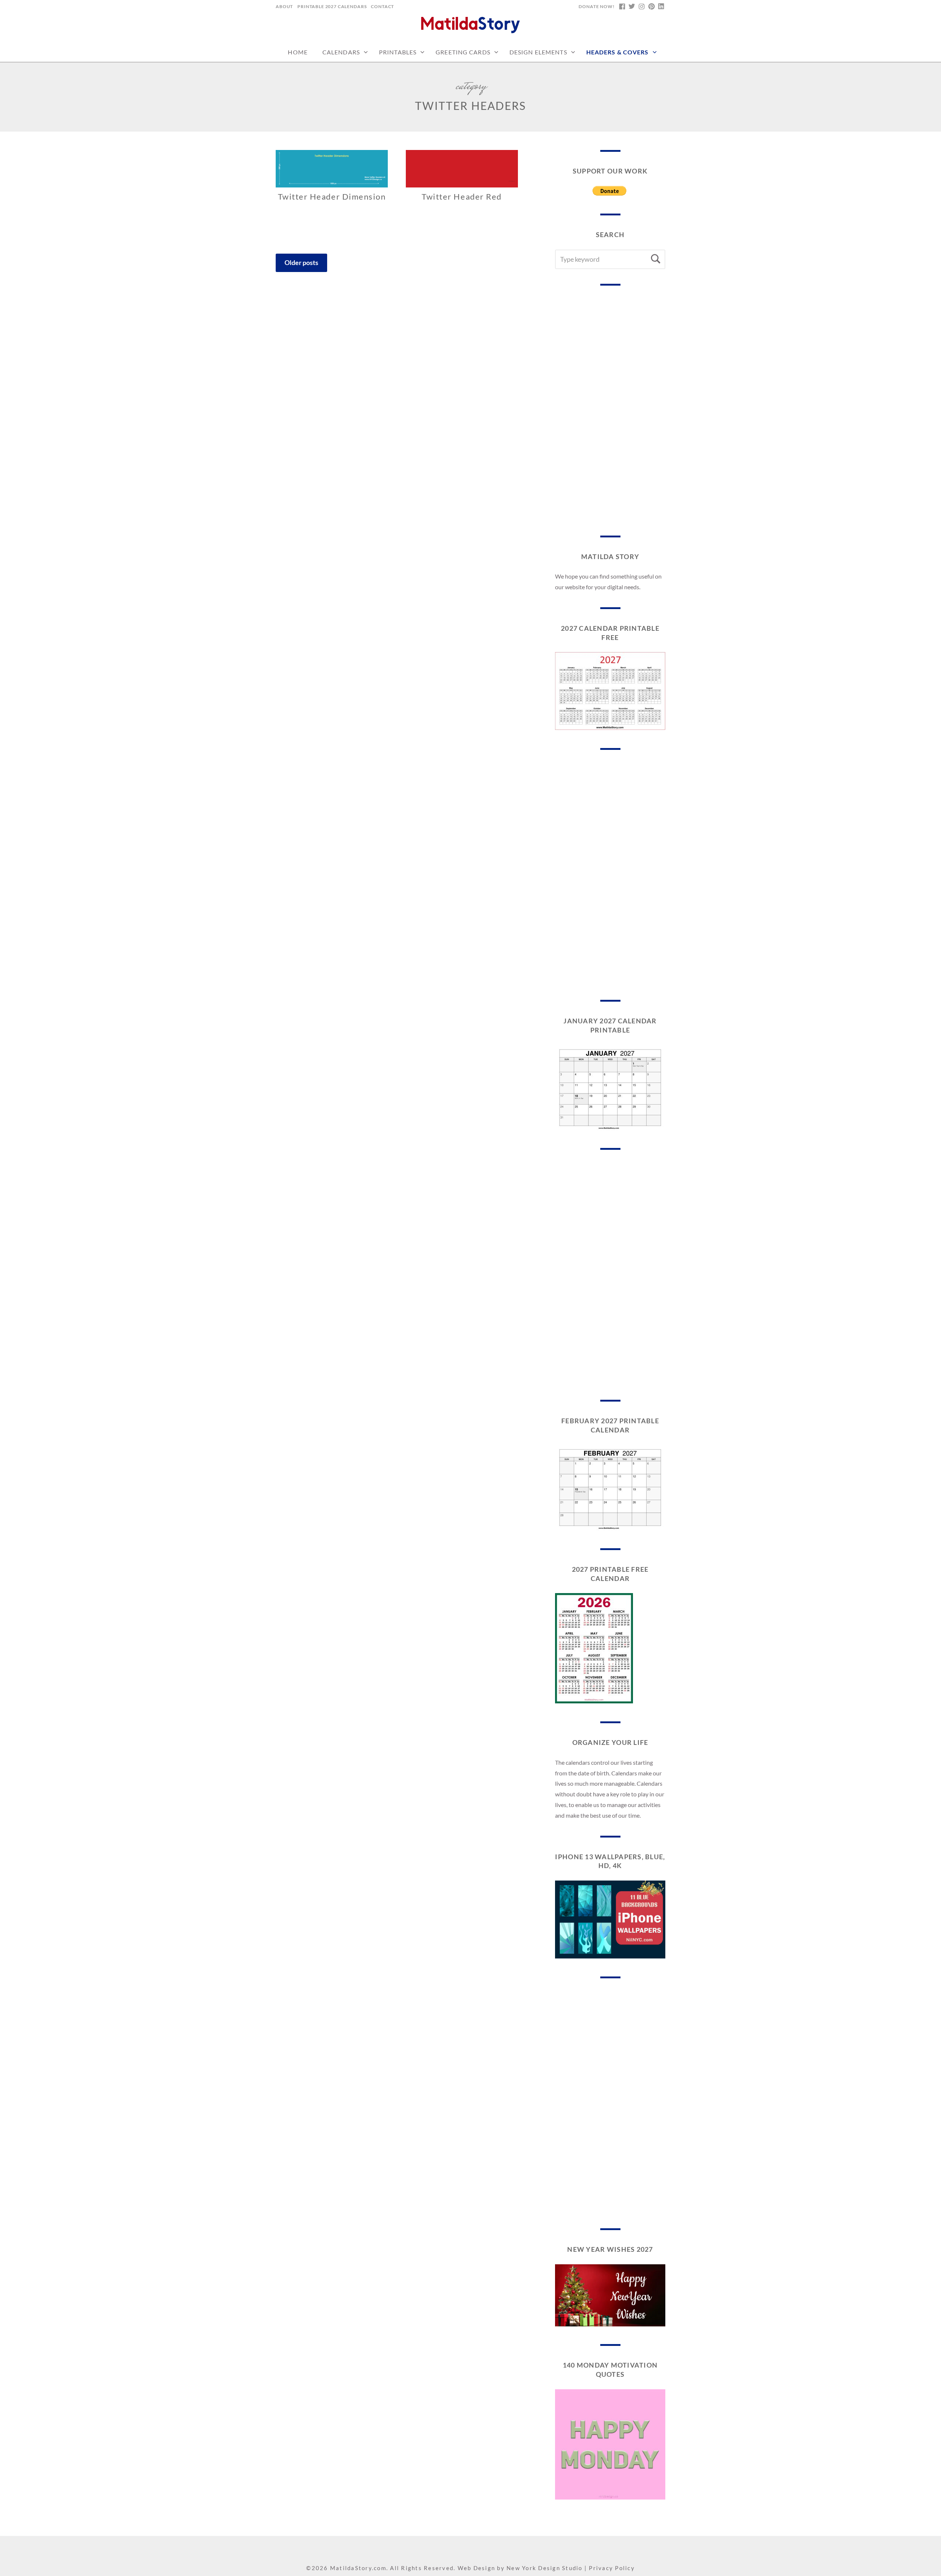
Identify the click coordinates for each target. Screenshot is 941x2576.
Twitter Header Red (462, 196)
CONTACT (382, 6)
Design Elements (538, 52)
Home (298, 52)
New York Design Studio (545, 2568)
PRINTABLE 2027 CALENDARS (332, 6)
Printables (398, 52)
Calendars (341, 52)
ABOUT (284, 6)
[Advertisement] (610, 411)
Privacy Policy (612, 2568)
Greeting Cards (463, 52)
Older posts (301, 262)
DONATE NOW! (596, 6)
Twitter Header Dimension (332, 196)
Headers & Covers (618, 52)
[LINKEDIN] (661, 7)
